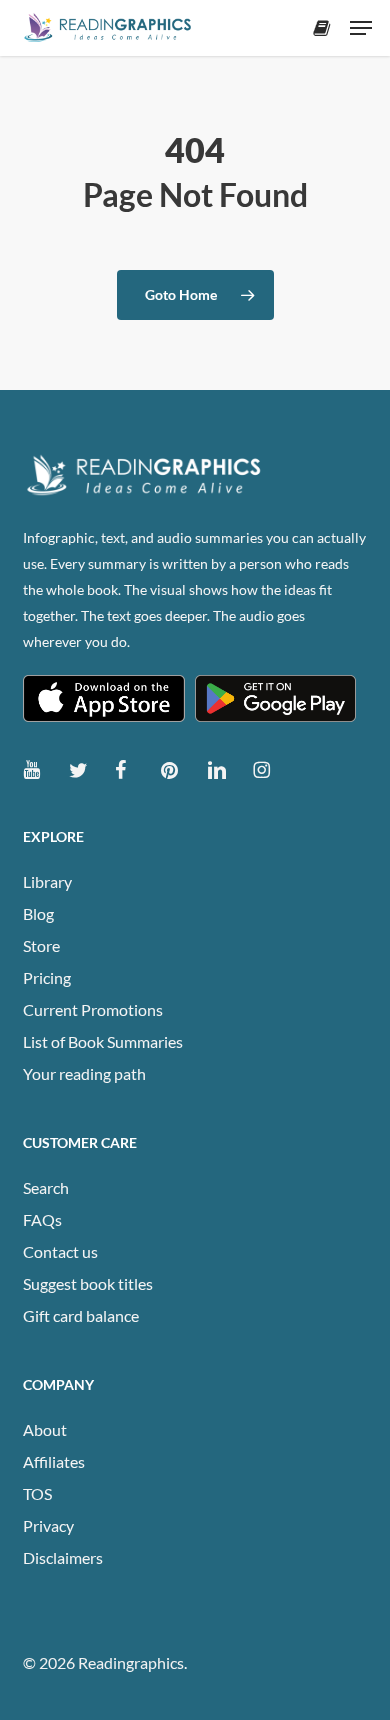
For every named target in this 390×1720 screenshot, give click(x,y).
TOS (37, 1493)
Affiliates (54, 1461)
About (45, 1429)
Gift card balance (81, 1315)
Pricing (47, 977)
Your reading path (84, 1073)
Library (47, 881)
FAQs (42, 1219)
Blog (38, 913)
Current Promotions (93, 1009)
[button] (361, 28)
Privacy (48, 1525)
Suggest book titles (88, 1283)
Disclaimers (63, 1557)
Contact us (60, 1251)
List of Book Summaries (103, 1041)
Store (41, 945)
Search (46, 1187)
